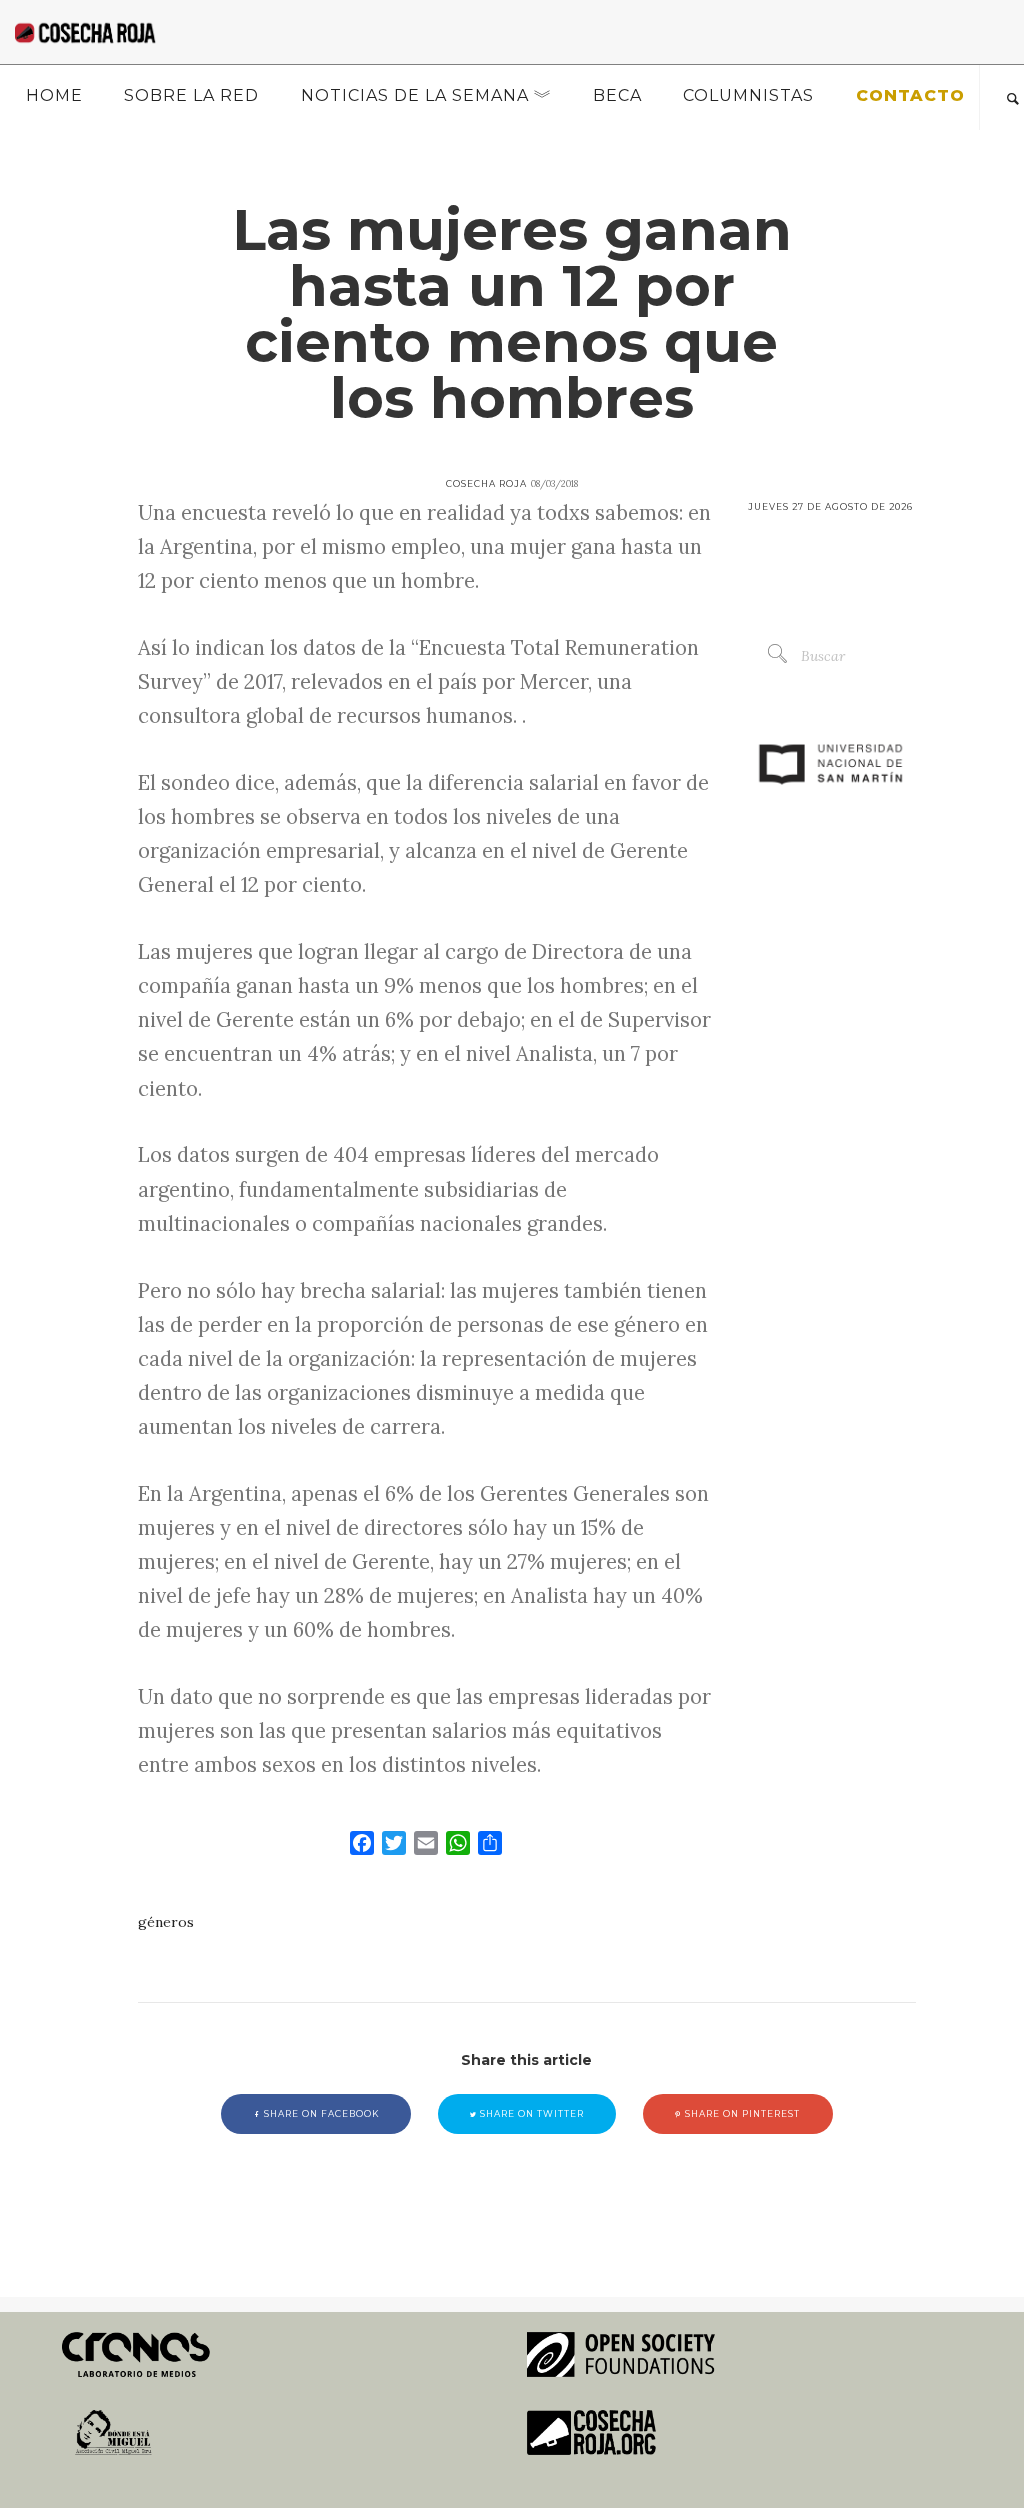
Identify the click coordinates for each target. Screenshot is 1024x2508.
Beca (617, 95)
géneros (166, 1922)
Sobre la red (191, 95)
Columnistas (748, 95)
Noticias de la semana (415, 95)
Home (54, 95)
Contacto (910, 95)
